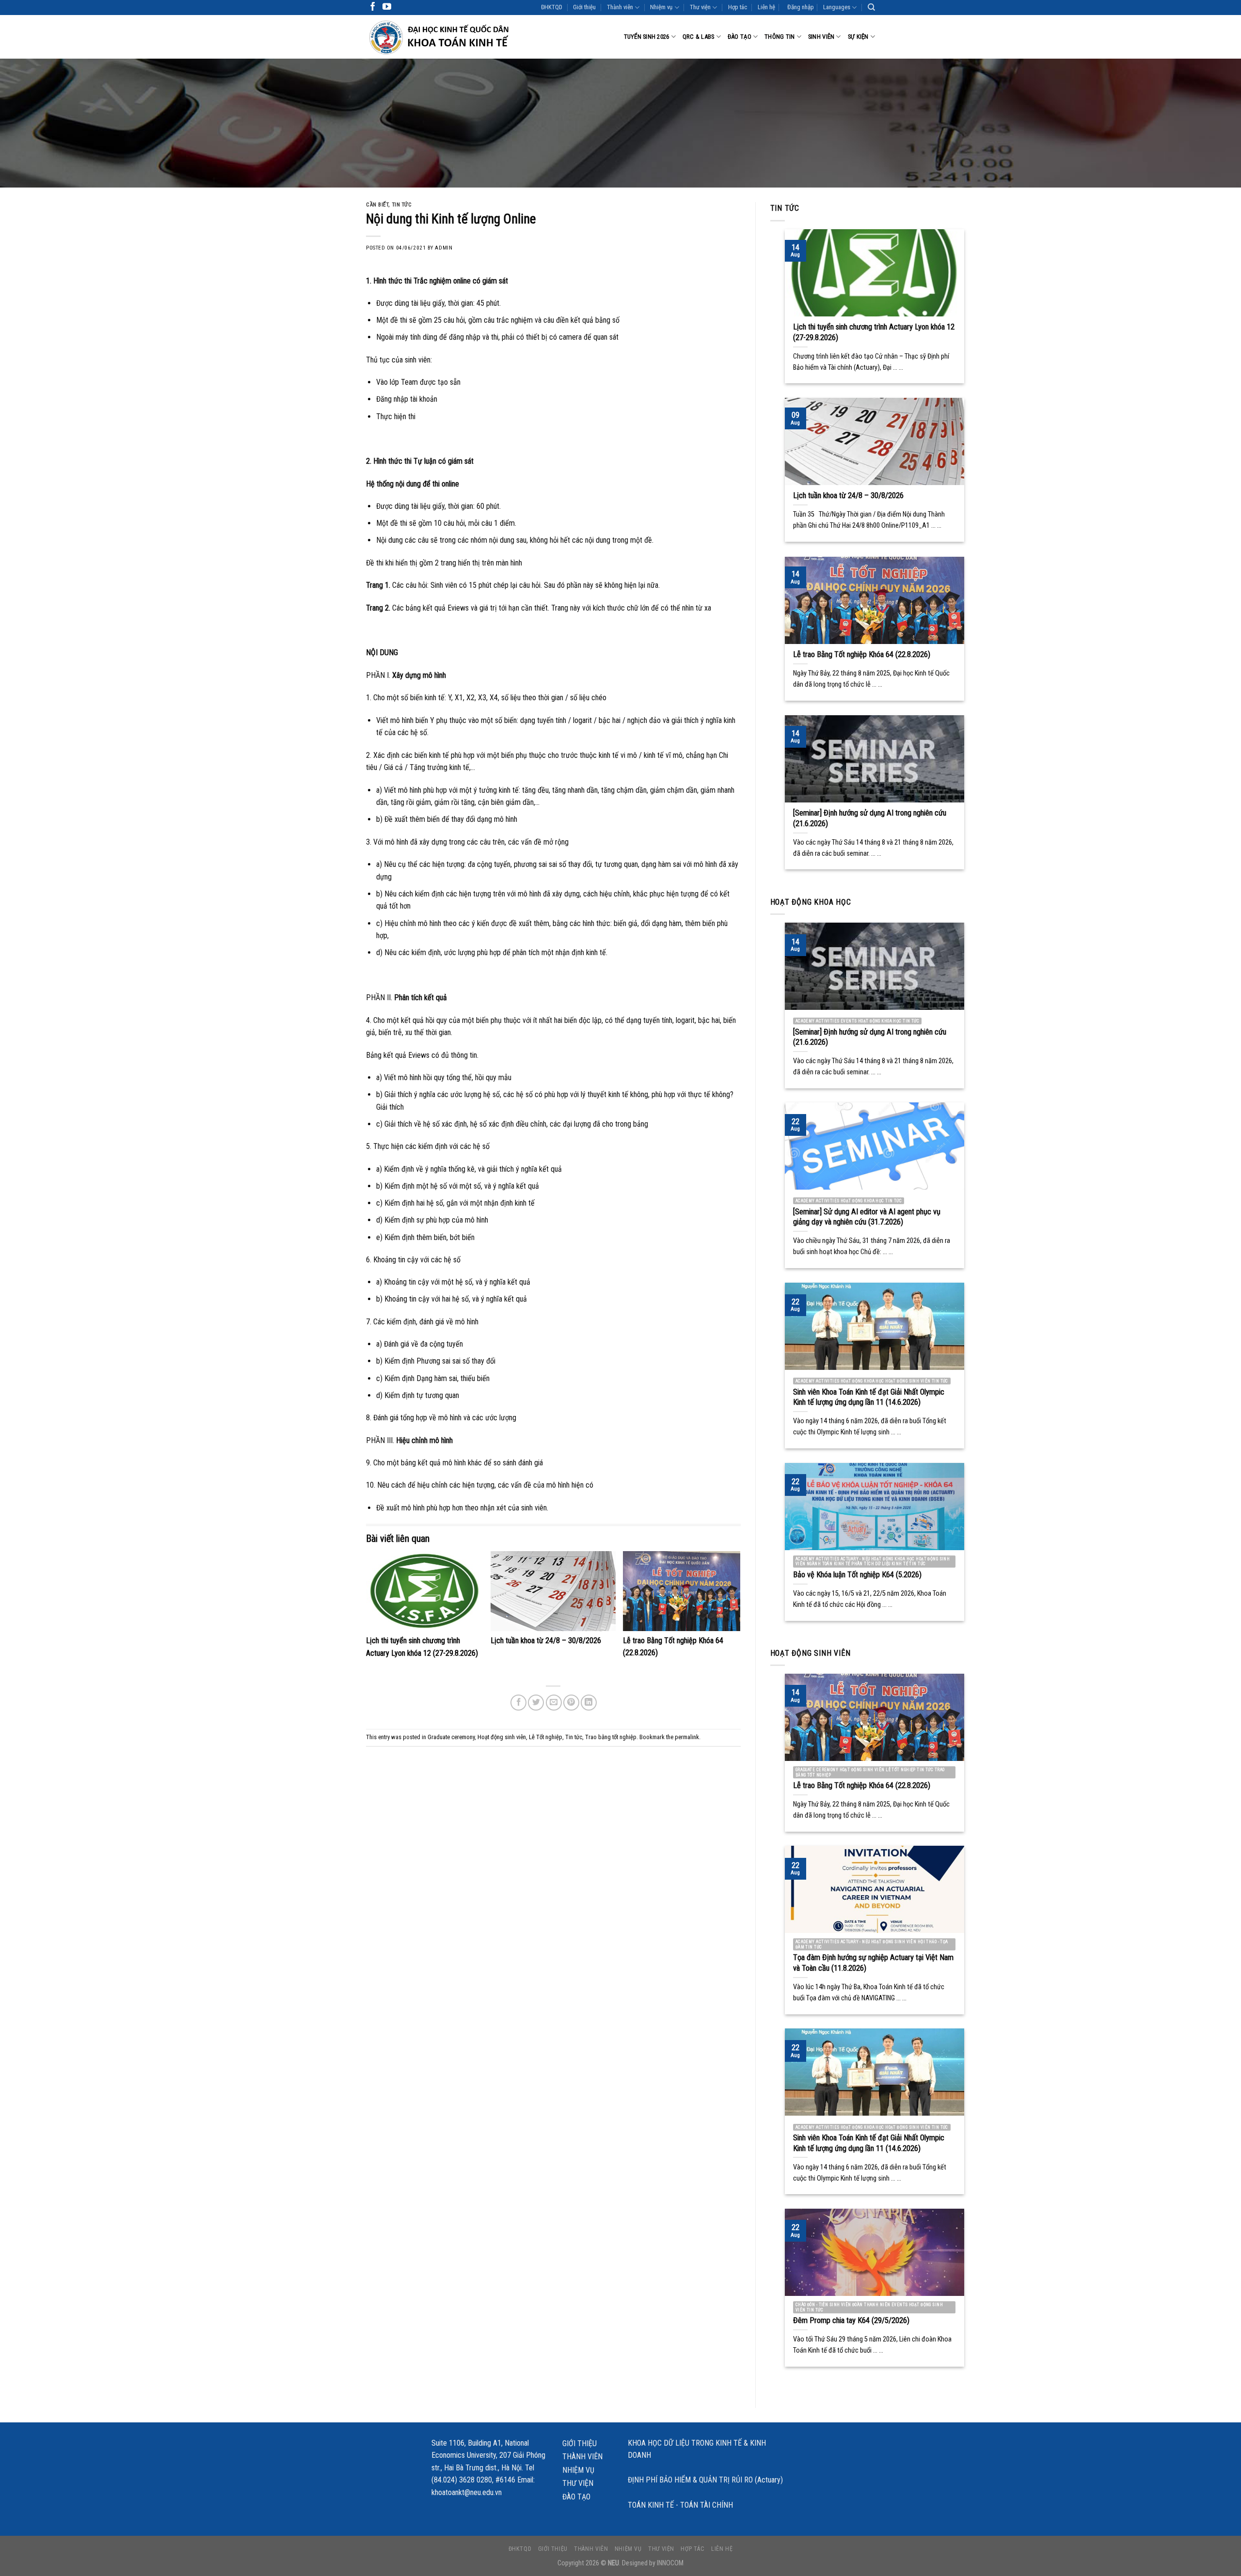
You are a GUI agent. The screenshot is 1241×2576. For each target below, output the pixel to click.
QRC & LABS (699, 37)
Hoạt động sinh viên (502, 1737)
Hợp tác (738, 7)
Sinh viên (821, 37)
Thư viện (700, 7)
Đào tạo (740, 37)
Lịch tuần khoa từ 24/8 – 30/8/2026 (546, 1641)
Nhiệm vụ (661, 7)
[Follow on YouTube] (387, 7)
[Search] (871, 7)
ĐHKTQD (552, 7)
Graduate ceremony (451, 1737)
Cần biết (377, 205)
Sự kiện (858, 37)
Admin (444, 248)
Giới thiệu (584, 7)
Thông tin (780, 37)
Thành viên (620, 7)
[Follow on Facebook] (373, 7)
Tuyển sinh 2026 (647, 37)
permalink (687, 1737)
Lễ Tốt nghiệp (546, 1737)
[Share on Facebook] (518, 1703)
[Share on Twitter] (536, 1703)
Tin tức (402, 205)
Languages (837, 7)
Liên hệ (766, 7)
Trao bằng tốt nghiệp (611, 1737)
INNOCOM (670, 2563)
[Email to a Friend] (554, 1703)
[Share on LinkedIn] (589, 1703)
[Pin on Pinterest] (571, 1703)
